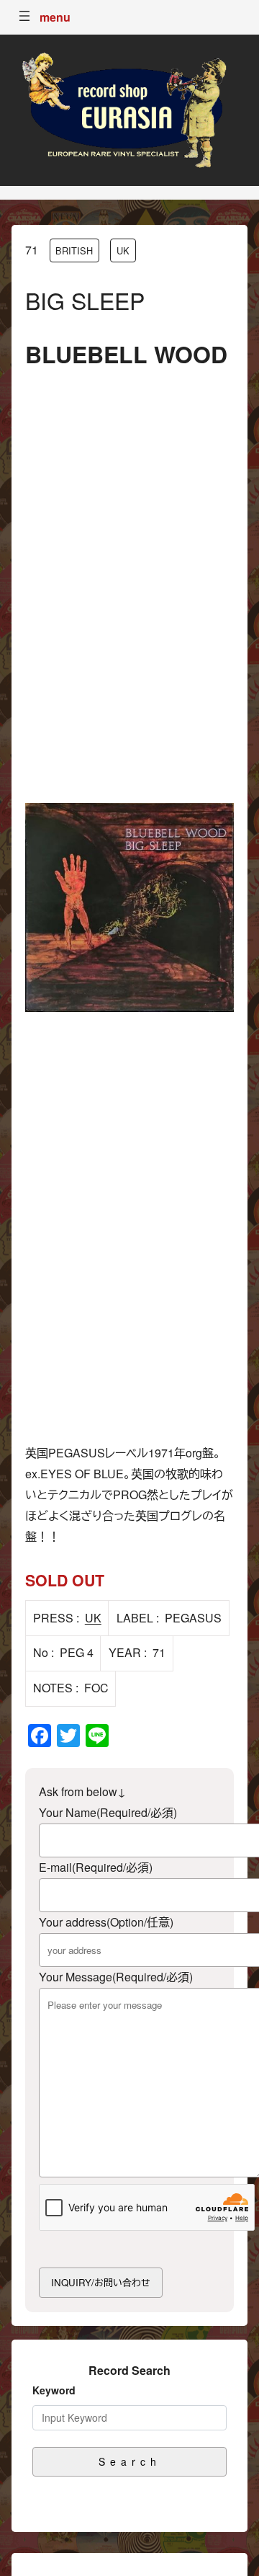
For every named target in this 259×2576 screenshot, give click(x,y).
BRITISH (74, 250)
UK (123, 250)
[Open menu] (24, 16)
